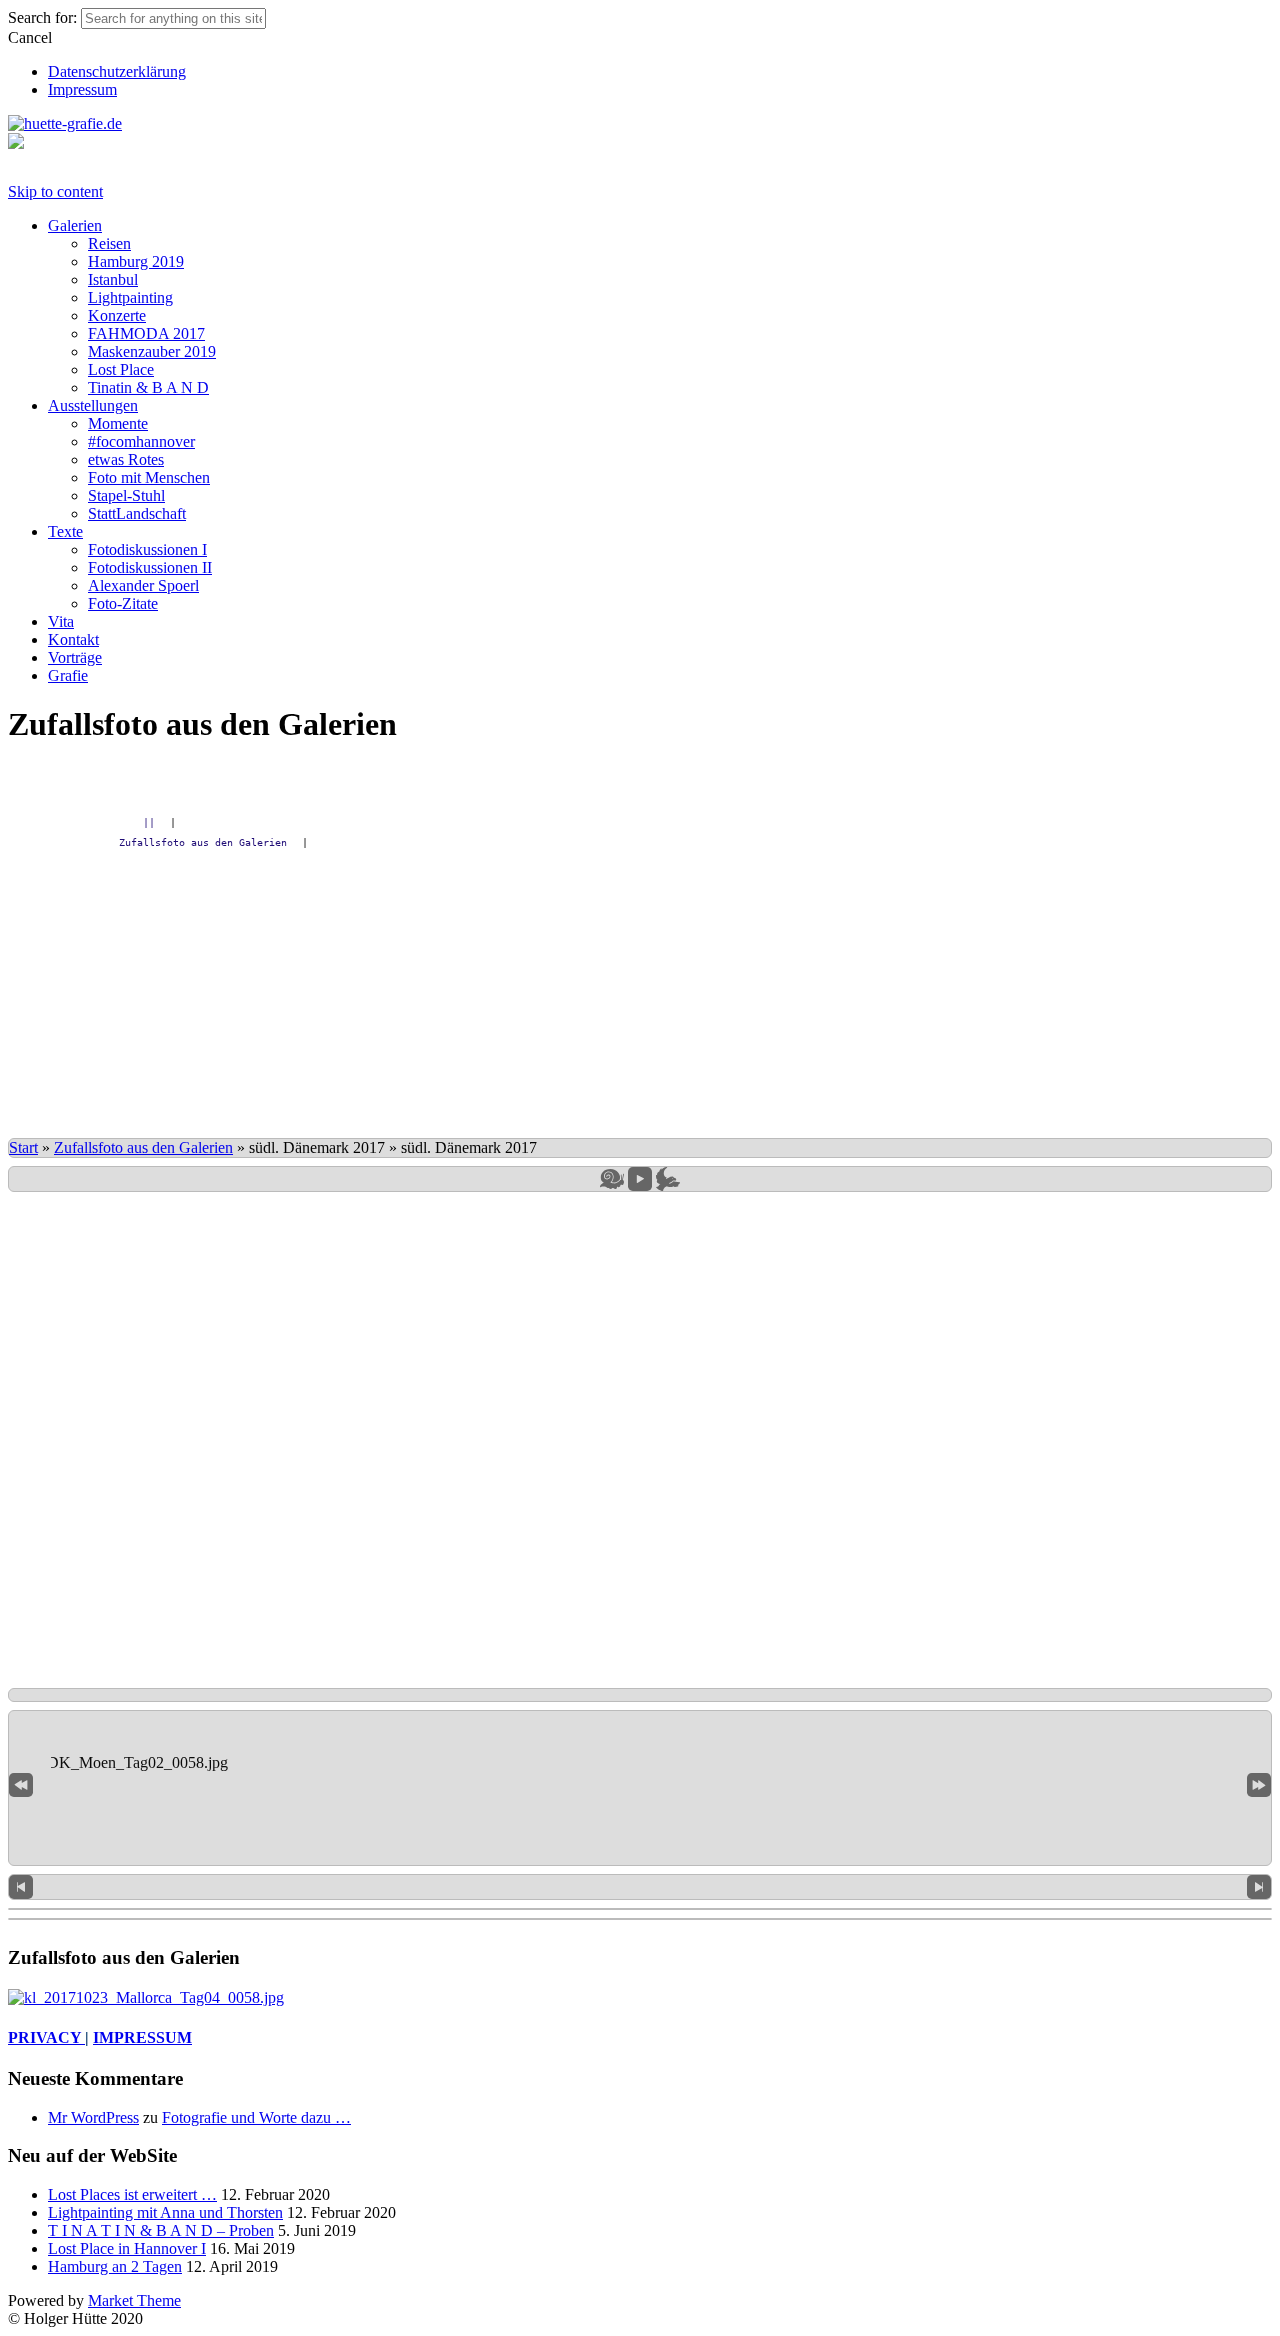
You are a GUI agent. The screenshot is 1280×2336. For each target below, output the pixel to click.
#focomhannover (141, 441)
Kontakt (73, 639)
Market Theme (134, 2300)
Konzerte (117, 315)
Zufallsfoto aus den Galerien (143, 1147)
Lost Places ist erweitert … (132, 2194)
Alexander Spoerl (143, 585)
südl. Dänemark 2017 (317, 1147)
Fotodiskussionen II (150, 567)
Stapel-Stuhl (126, 495)
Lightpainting (130, 297)
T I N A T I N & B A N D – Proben (161, 2230)
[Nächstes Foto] (1259, 1887)
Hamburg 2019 (136, 261)
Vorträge (75, 657)
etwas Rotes (126, 459)
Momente (118, 423)
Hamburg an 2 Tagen (115, 2266)
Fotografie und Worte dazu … (256, 2117)
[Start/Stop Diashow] (640, 1179)
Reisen (109, 243)
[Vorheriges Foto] (21, 1887)
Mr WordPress (93, 2117)
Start (23, 1147)
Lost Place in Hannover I (127, 2248)
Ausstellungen (93, 405)
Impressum (82, 89)
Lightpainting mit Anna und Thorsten (165, 2212)
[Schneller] (668, 1179)
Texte (65, 531)
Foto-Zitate (123, 603)
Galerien (75, 225)
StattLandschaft (137, 513)
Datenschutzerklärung (117, 71)
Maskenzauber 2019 (152, 351)
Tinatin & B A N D (148, 387)
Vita (61, 621)
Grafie (68, 675)
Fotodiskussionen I (147, 549)
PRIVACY (46, 2037)
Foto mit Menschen (149, 477)
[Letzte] (1259, 1783)
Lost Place (121, 369)
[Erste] (21, 1783)
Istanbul (113, 279)
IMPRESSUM (142, 2037)
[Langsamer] (612, 1179)
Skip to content (55, 191)
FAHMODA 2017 (146, 333)
